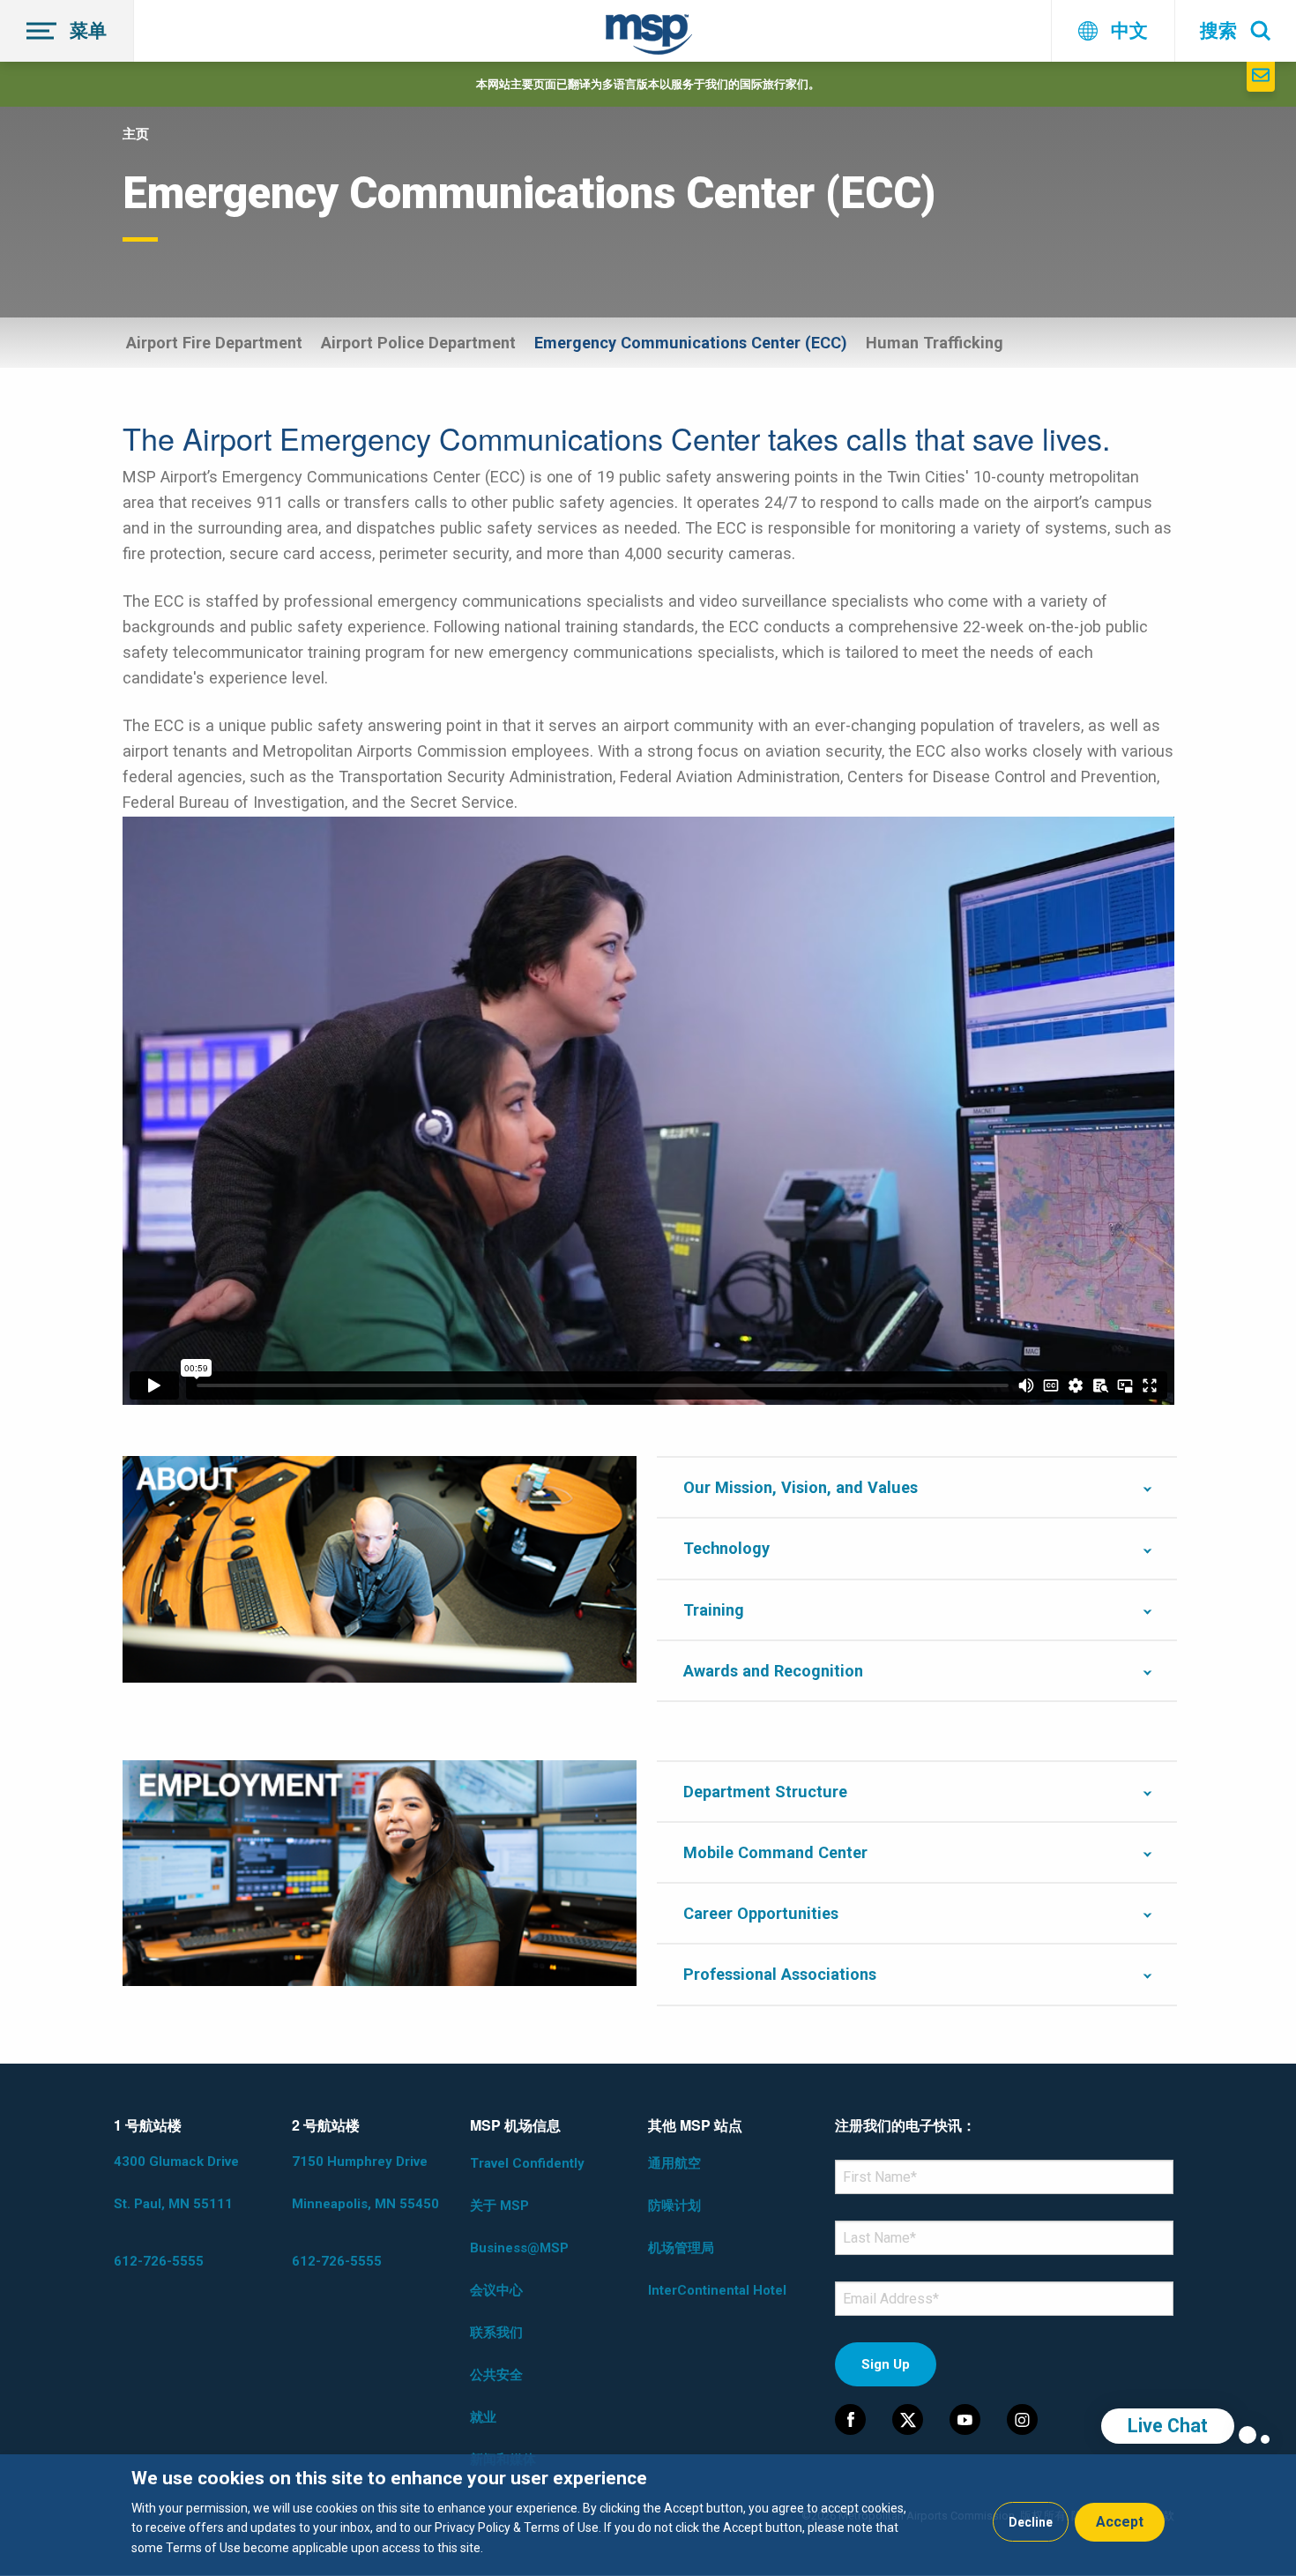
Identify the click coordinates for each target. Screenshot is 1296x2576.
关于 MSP (499, 2206)
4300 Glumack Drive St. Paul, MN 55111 (176, 2183)
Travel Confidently (527, 2163)
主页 (136, 134)
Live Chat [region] (1168, 2426)
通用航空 (674, 2163)
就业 (483, 2417)
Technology (726, 1548)
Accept (1120, 2522)
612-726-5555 (159, 2261)
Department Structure (765, 1792)
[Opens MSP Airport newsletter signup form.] (1261, 77)
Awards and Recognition (773, 1671)
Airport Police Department (418, 343)
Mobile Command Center (778, 1852)
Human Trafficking (935, 343)
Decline (1031, 2522)
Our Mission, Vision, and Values (801, 1487)
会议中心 (496, 2290)
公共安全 (496, 2375)
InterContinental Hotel (717, 2290)
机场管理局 (681, 2248)
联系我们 (496, 2333)
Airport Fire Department (214, 343)
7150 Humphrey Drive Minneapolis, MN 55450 (365, 2183)
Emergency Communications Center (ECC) (691, 343)
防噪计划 (674, 2206)
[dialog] (648, 2515)
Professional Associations (780, 1974)
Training (714, 1610)
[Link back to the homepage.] (649, 37)
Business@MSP (519, 2248)
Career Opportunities (761, 1913)
